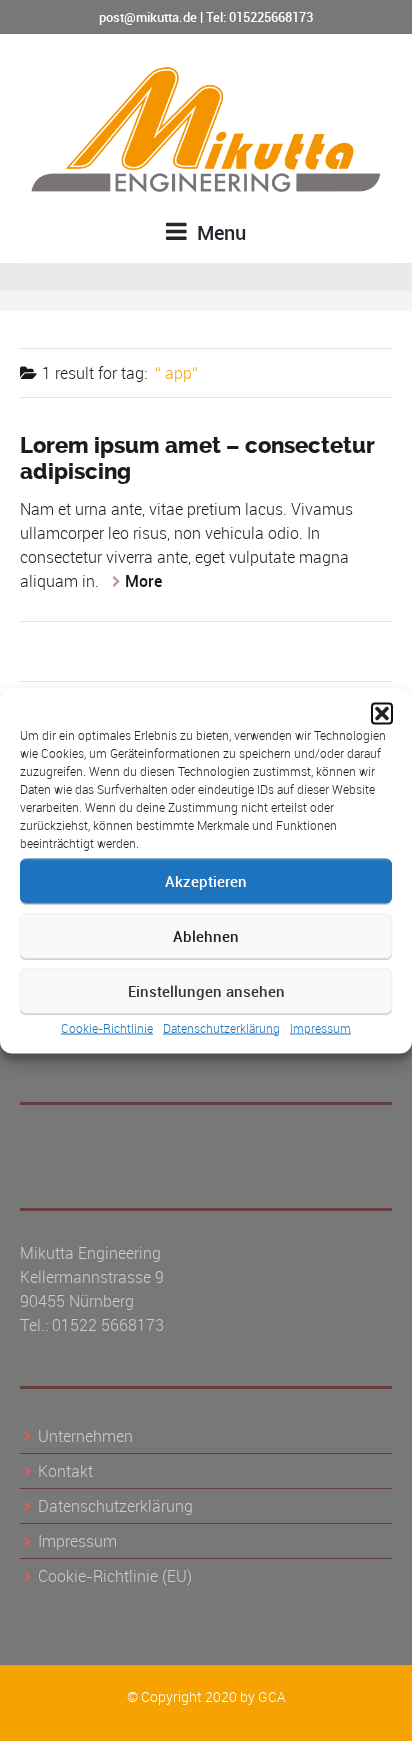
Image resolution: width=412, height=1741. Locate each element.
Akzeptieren (206, 881)
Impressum (320, 1027)
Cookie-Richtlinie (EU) (115, 1576)
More (143, 581)
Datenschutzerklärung (221, 1027)
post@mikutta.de (148, 17)
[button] (382, 713)
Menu (219, 232)
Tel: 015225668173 (259, 17)
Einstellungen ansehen (206, 991)
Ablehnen (206, 936)
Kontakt (65, 1471)
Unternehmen (85, 1436)
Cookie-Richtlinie (107, 1027)
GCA (272, 1696)
